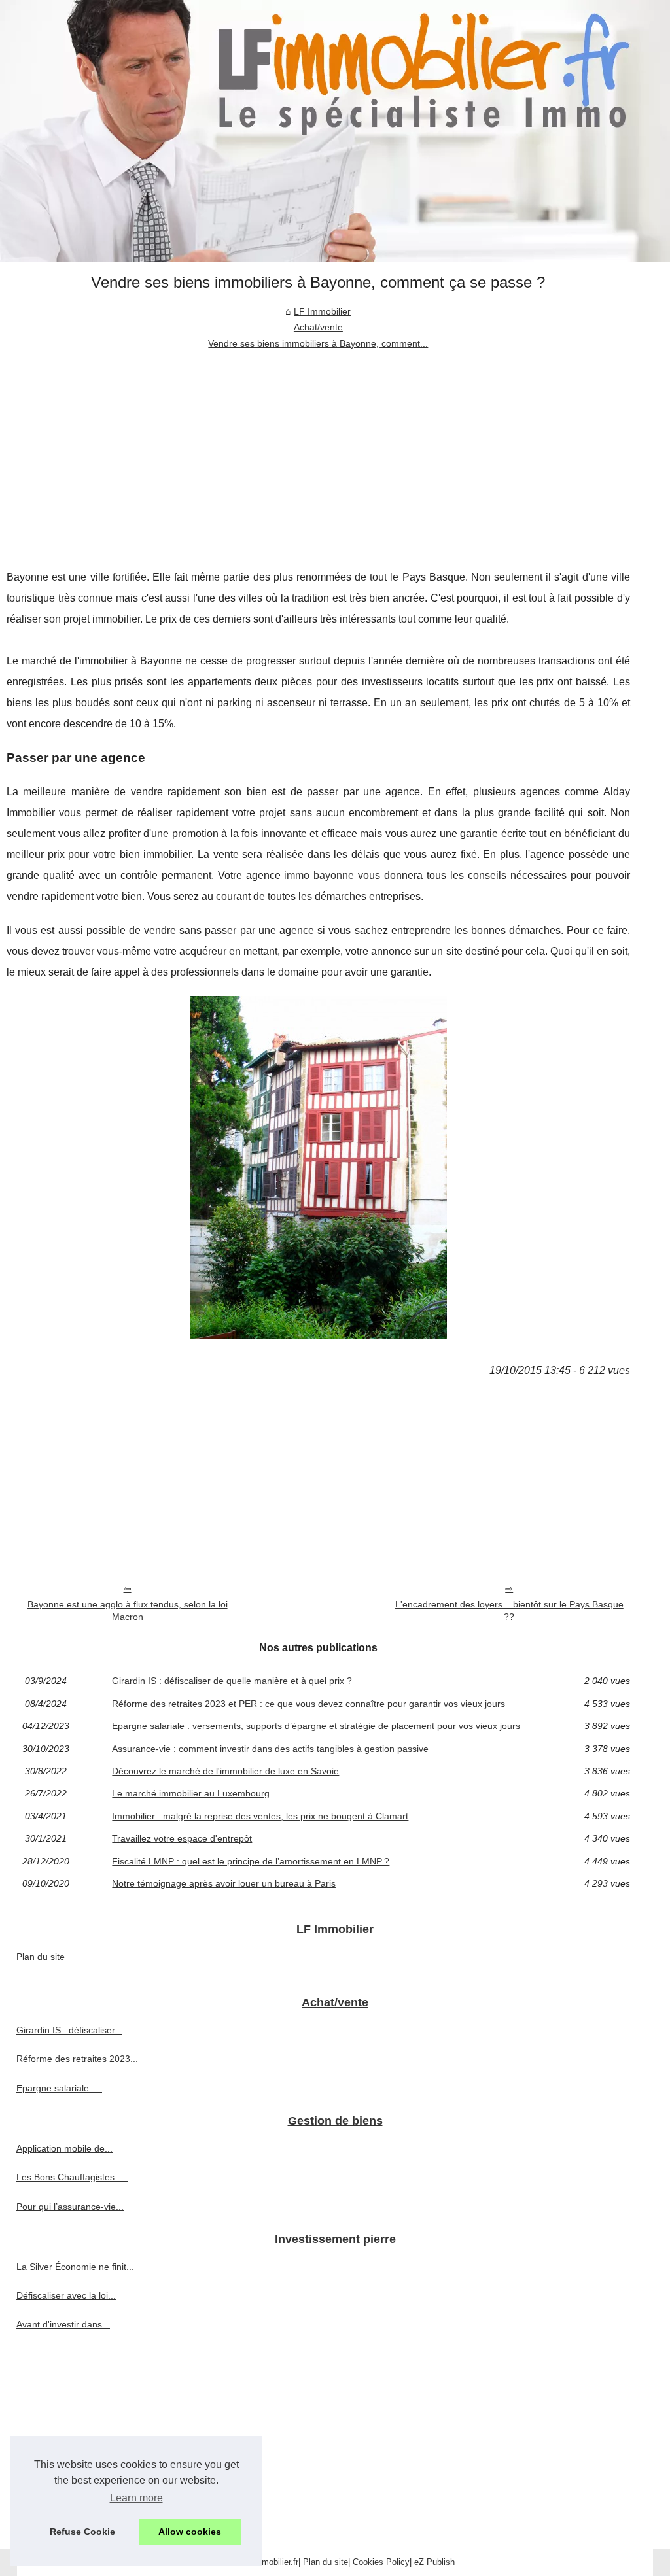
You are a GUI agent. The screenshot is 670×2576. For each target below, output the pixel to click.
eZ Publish (434, 2562)
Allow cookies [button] (190, 2532)
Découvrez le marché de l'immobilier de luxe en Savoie (225, 1771)
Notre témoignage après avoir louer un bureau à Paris (224, 1883)
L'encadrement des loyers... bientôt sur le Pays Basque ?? (509, 1610)
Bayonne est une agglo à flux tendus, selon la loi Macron (128, 1610)
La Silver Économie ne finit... (75, 2267)
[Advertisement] (318, 449)
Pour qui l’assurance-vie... (70, 2207)
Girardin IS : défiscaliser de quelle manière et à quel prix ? (232, 1681)
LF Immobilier (322, 311)
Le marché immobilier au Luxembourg (191, 1793)
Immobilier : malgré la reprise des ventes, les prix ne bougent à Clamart (260, 1816)
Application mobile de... (64, 2148)
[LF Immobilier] (335, 131)
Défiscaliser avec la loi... (66, 2295)
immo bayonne (319, 875)
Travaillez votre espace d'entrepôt (182, 1838)
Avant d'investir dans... (63, 2324)
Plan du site (41, 1957)
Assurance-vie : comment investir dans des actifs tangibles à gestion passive (270, 1749)
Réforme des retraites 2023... (77, 2059)
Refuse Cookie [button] (82, 2532)
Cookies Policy (381, 2562)
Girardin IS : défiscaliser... (69, 2030)
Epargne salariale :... (59, 2088)
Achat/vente (318, 327)
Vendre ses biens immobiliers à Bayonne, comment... (318, 343)
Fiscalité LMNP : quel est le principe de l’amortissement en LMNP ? (251, 1861)
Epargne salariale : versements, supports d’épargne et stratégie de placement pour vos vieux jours (316, 1726)
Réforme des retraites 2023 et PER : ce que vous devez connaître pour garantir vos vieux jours (309, 1704)
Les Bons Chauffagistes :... (72, 2177)
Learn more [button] (136, 2498)
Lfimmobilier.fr (272, 2562)
